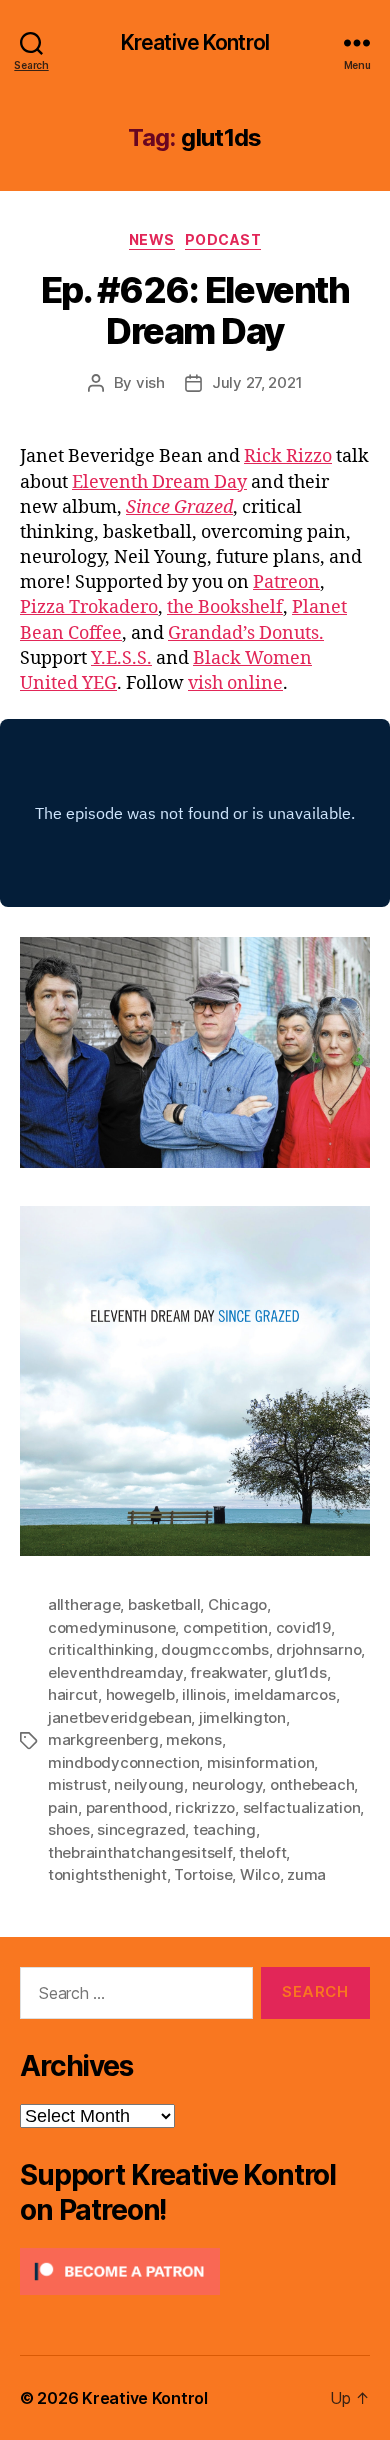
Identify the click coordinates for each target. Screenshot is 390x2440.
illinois (204, 1694)
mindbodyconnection (123, 1762)
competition (225, 1627)
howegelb (140, 1694)
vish (150, 382)
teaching (224, 1829)
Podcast (223, 239)
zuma (306, 1874)
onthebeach (312, 1784)
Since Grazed (179, 507)
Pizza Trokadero (89, 607)
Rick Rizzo (288, 456)
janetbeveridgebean (119, 1717)
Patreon (286, 582)
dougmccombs (214, 1649)
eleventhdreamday (115, 1672)
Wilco (260, 1874)
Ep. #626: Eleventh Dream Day (195, 310)
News (152, 239)
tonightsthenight (107, 1874)
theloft (262, 1852)
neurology (227, 1784)
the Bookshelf (225, 607)
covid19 (303, 1627)
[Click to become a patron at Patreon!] (195, 2271)
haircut (73, 1694)
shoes (69, 1829)
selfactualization (302, 1807)
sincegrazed (141, 1829)
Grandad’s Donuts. (246, 633)
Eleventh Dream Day (159, 482)
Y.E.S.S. (121, 658)
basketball (164, 1604)
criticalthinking (101, 1649)
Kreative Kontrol (195, 42)
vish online (235, 683)
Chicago (237, 1604)
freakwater (228, 1672)
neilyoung (149, 1784)
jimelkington (242, 1717)
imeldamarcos (285, 1694)
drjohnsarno (318, 1649)
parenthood (127, 1807)
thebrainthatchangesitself (140, 1852)
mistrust (77, 1784)
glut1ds (300, 1672)
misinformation (260, 1762)
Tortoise (203, 1874)
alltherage (84, 1604)
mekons (193, 1739)
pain (63, 1807)
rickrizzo (205, 1807)
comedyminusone (111, 1627)
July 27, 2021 (257, 382)
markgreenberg (103, 1739)
